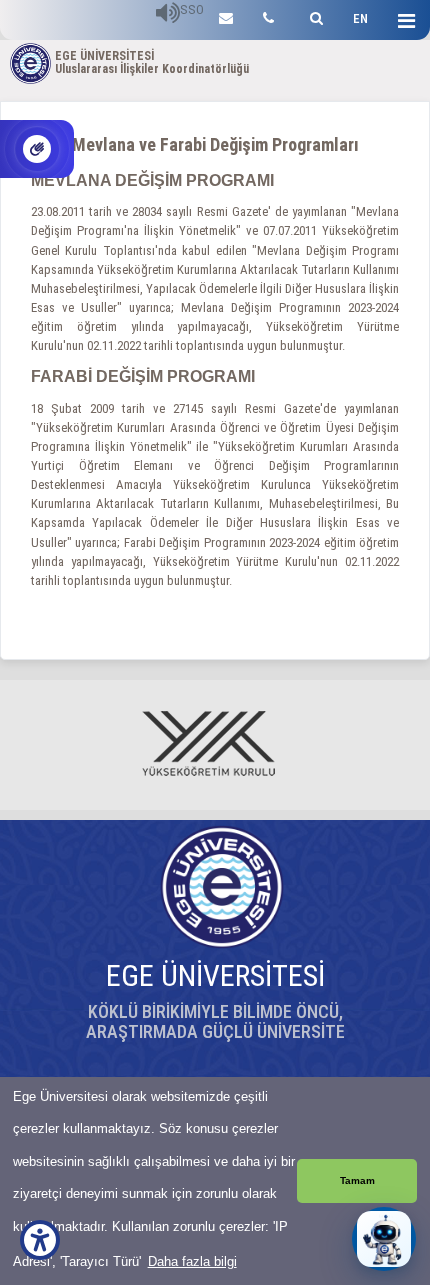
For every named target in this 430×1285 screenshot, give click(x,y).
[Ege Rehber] (268, 15)
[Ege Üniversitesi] (313, 15)
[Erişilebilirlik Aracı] (40, 1240)
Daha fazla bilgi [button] (192, 1261)
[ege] (226, 15)
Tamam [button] (357, 1180)
